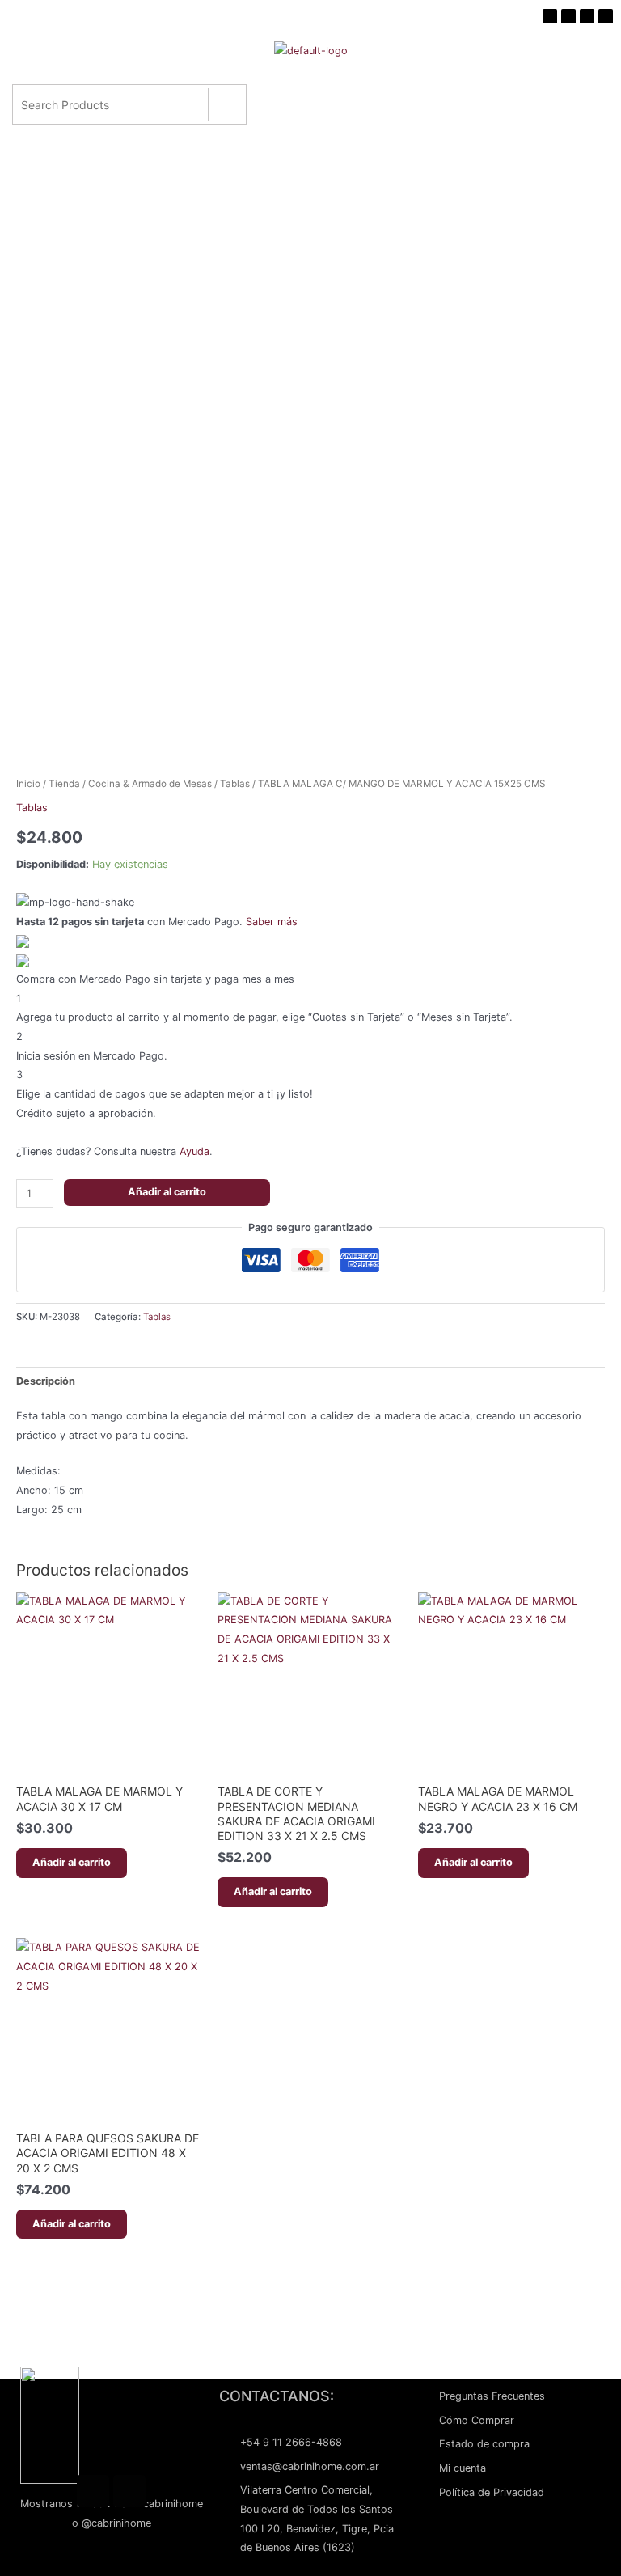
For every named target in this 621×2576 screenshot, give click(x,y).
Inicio (28, 784)
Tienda (64, 784)
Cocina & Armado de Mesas (150, 784)
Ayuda (194, 1151)
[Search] (227, 104)
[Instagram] (129, 2491)
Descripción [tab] (46, 1381)
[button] (307, 85)
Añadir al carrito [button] (72, 1862)
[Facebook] (93, 2491)
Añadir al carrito (167, 1192)
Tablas (235, 784)
